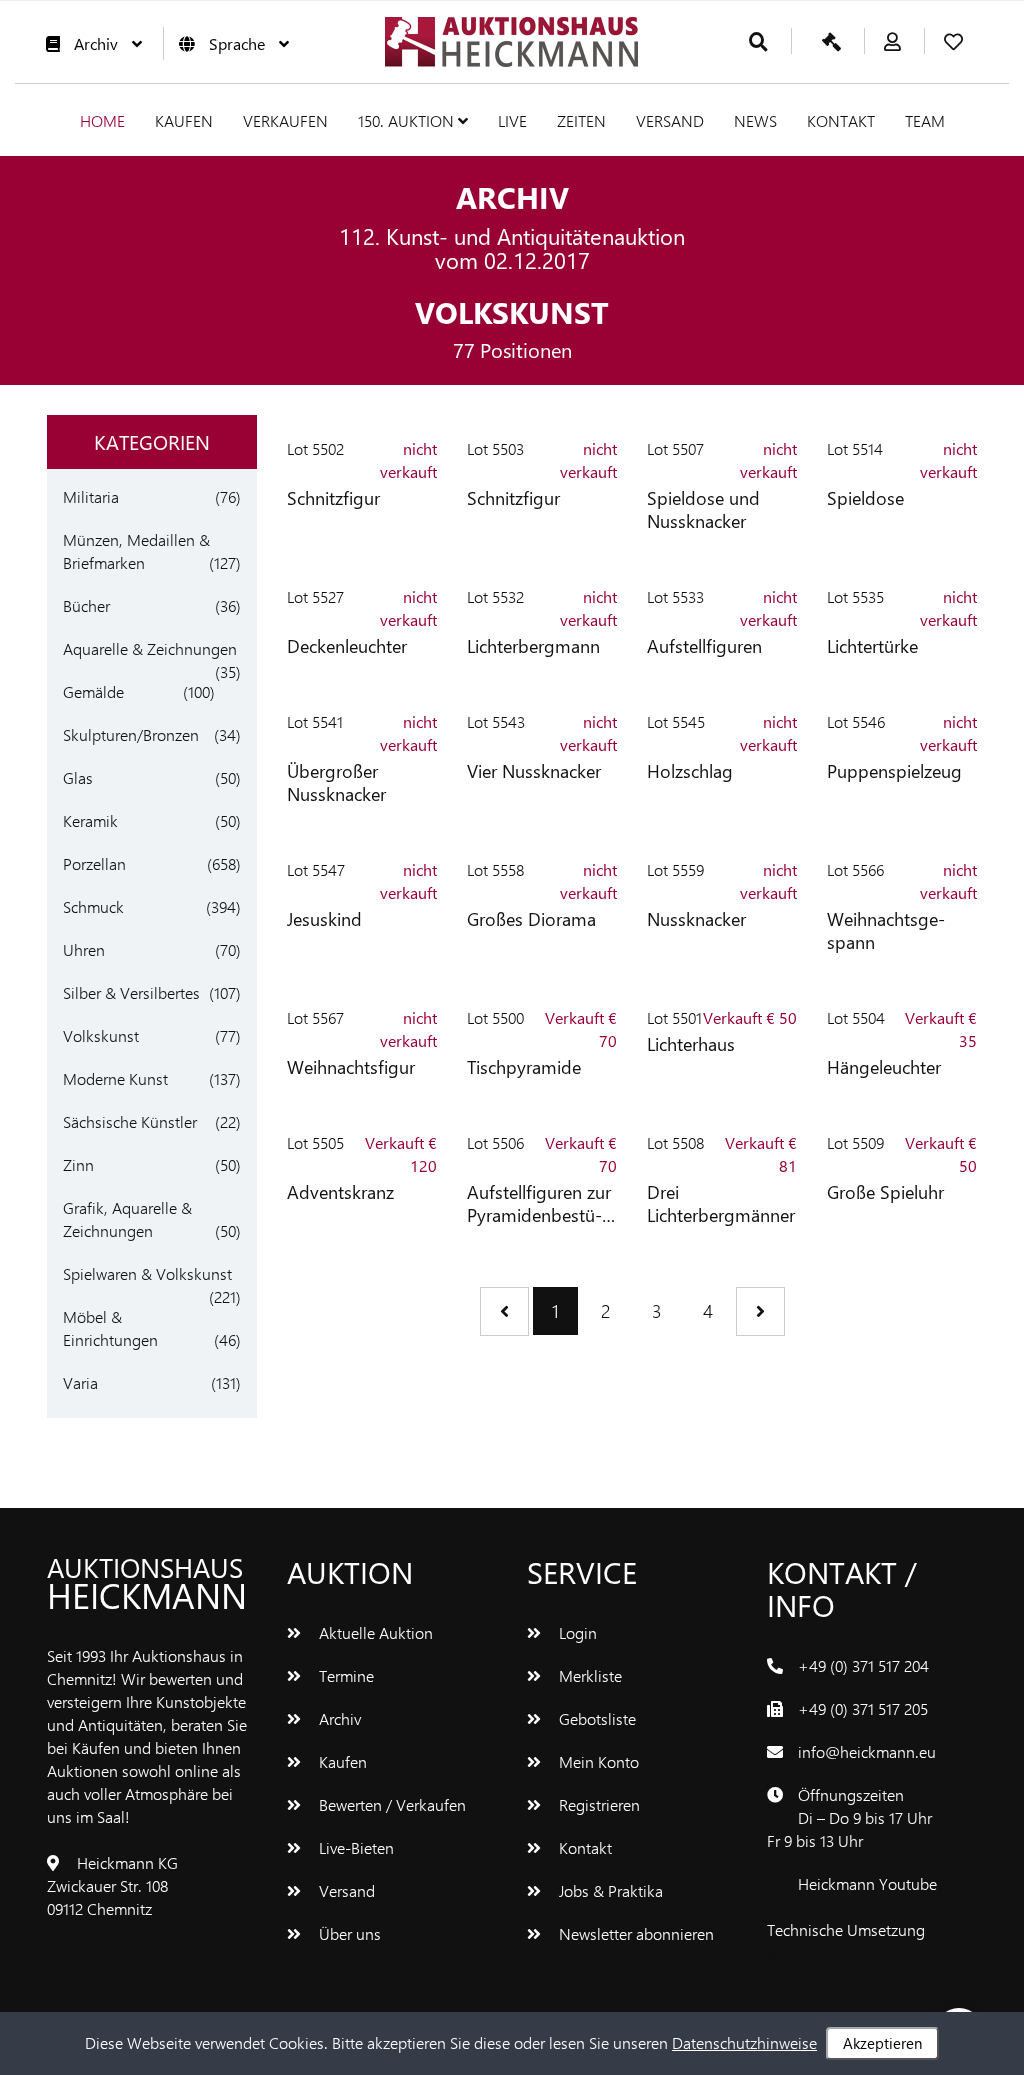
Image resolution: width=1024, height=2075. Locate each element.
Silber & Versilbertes (131, 992)
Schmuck (93, 906)
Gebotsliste (595, 1718)
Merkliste (588, 1675)
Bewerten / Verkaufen (390, 1804)
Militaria (91, 496)
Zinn (78, 1164)
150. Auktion (408, 120)
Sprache (237, 43)
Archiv (96, 43)
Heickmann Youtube (867, 1883)
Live (512, 120)
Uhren (84, 949)
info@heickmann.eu (867, 1751)
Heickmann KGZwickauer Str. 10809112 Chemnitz (112, 1885)
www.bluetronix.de (830, 1952)
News (755, 120)
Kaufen (184, 120)
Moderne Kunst (115, 1078)
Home (102, 120)
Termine (344, 1675)
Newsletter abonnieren (634, 1933)
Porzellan (94, 863)
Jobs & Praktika (609, 1890)
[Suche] (758, 42)
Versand (670, 120)
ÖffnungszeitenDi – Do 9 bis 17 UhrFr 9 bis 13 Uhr (849, 1817)
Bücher (86, 605)
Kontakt (841, 120)
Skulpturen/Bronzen (131, 734)
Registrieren (597, 1804)
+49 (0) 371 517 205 (863, 1708)
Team (925, 120)
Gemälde (93, 691)
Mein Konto (597, 1761)
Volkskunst (101, 1035)
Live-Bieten (354, 1847)
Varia (80, 1382)
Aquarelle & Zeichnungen (150, 648)
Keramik (90, 820)
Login (576, 1632)
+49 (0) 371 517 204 (863, 1665)
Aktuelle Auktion (374, 1632)
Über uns (348, 1933)
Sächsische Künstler (130, 1121)
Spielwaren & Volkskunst (147, 1273)
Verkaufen (285, 120)
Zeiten (581, 120)
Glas (78, 777)
